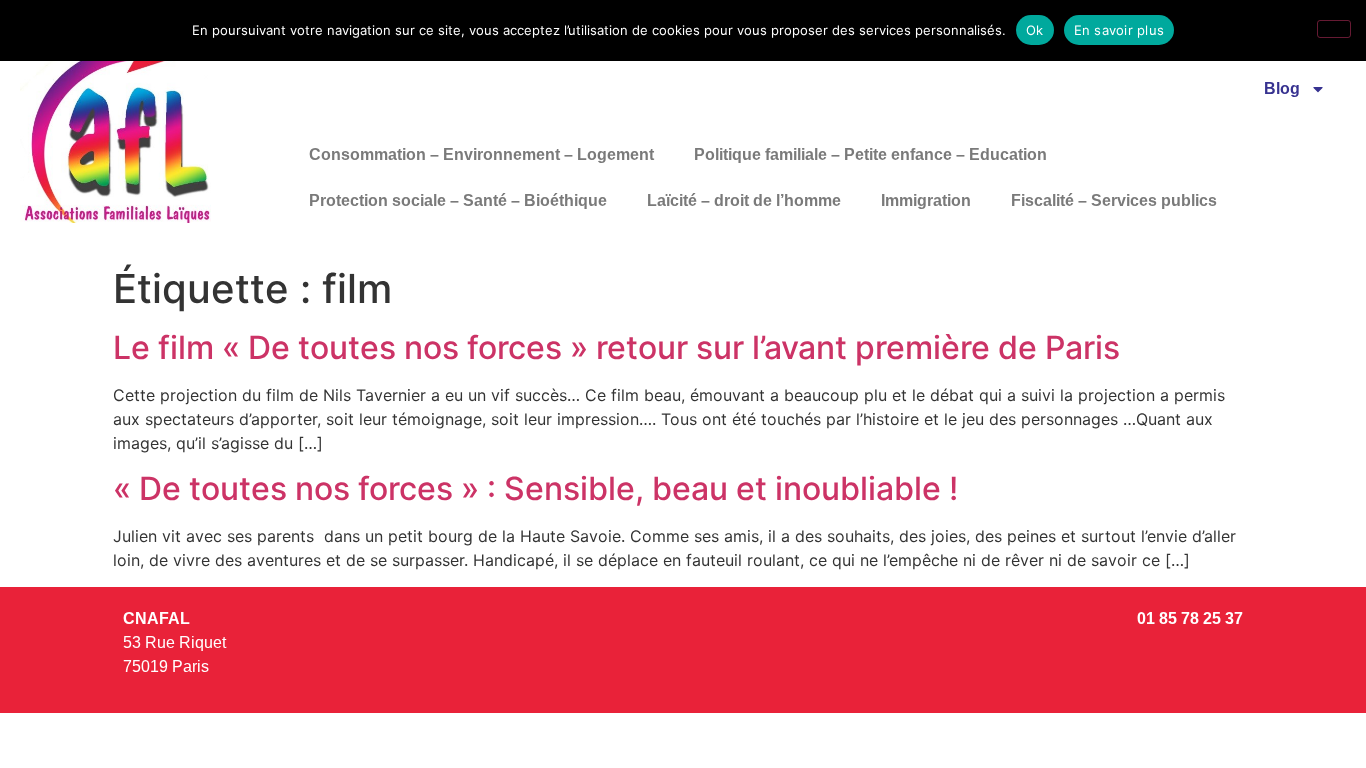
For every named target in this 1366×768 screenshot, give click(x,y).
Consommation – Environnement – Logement (481, 154)
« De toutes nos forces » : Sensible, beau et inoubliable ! (535, 488)
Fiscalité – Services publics (1114, 200)
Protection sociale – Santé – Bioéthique (458, 200)
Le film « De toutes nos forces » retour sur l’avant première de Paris (616, 347)
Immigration (926, 200)
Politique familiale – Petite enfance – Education (870, 154)
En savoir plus (1119, 30)
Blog (1282, 88)
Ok (1035, 30)
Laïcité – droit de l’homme (744, 200)
